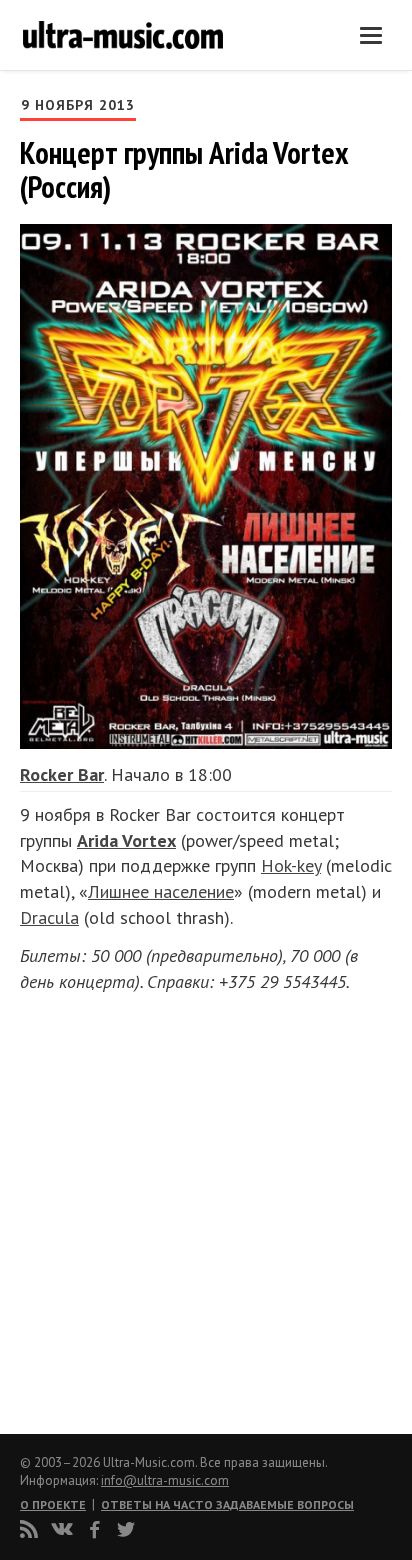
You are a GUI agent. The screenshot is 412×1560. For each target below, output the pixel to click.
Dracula (49, 917)
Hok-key (291, 865)
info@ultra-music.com (165, 1480)
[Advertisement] (140, 1207)
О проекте (53, 1504)
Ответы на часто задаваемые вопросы (227, 1504)
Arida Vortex (126, 840)
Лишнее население (161, 891)
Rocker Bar (62, 774)
